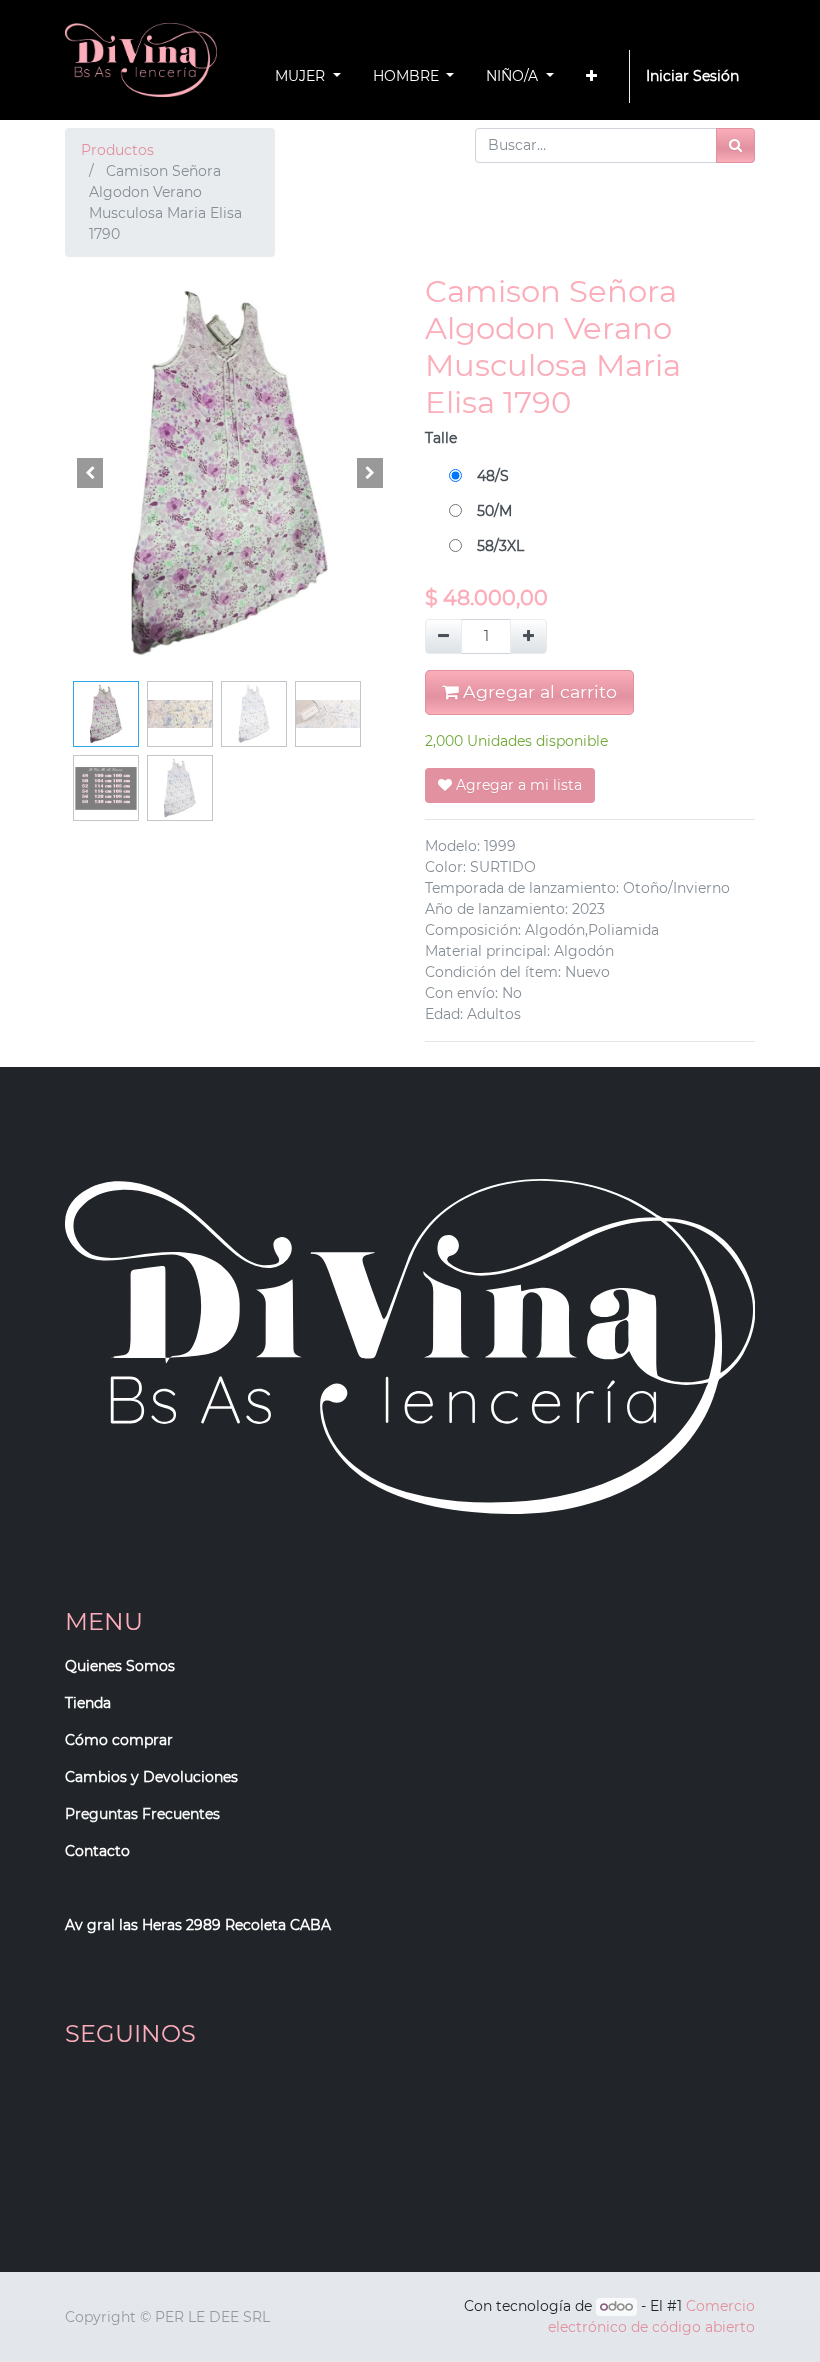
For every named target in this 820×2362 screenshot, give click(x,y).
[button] (591, 76)
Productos (117, 150)
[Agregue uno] (528, 636)
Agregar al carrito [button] (537, 691)
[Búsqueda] (735, 145)
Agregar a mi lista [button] (517, 785)
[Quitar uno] (443, 636)
